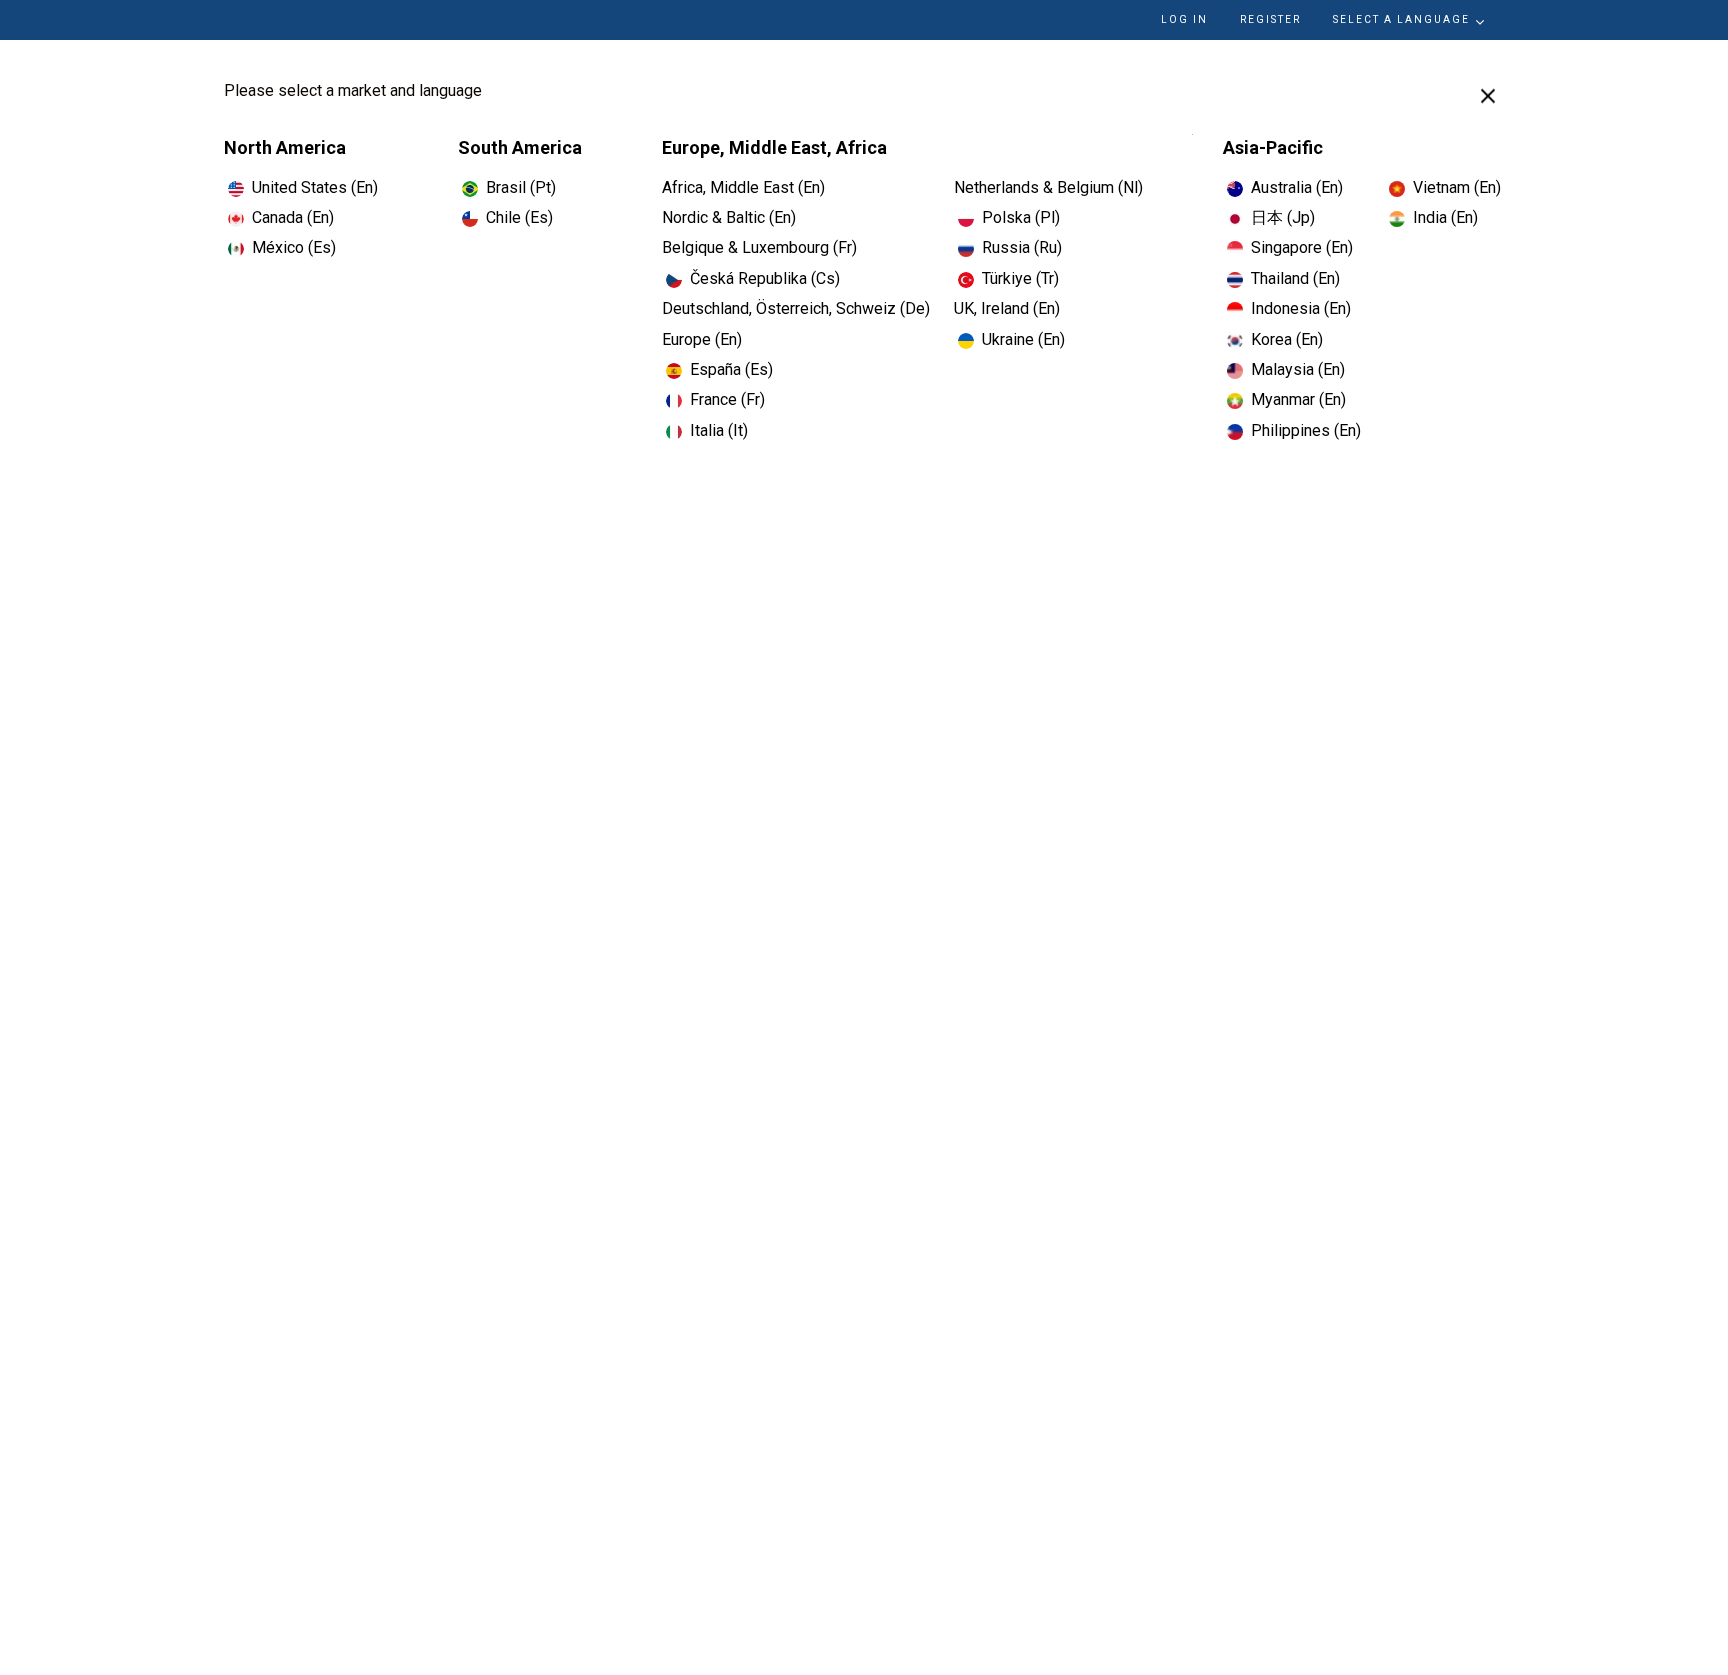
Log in (1184, 19)
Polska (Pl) (1021, 217)
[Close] (1488, 96)
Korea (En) (1287, 339)
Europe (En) (702, 339)
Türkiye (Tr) (1020, 278)
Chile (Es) (519, 217)
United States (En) (315, 187)
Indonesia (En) (1301, 308)
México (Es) (294, 247)
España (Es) (731, 369)
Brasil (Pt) (521, 187)
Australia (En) (1297, 187)
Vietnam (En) (1457, 187)
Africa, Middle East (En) (743, 187)
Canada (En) (293, 217)
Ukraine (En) (1023, 339)
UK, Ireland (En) (1007, 308)
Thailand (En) (1295, 278)
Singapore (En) (1302, 247)
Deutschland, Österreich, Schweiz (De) (796, 308)
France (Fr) (727, 399)
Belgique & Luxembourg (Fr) (759, 247)
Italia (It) (719, 430)
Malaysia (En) (1298, 369)
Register (1270, 19)
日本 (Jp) (1283, 217)
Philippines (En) (1306, 430)
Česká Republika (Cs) (765, 278)
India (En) (1445, 217)
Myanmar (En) (1298, 399)
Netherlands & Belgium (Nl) (1048, 187)
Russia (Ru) (1022, 247)
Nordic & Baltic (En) (729, 217)
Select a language (1401, 19)
